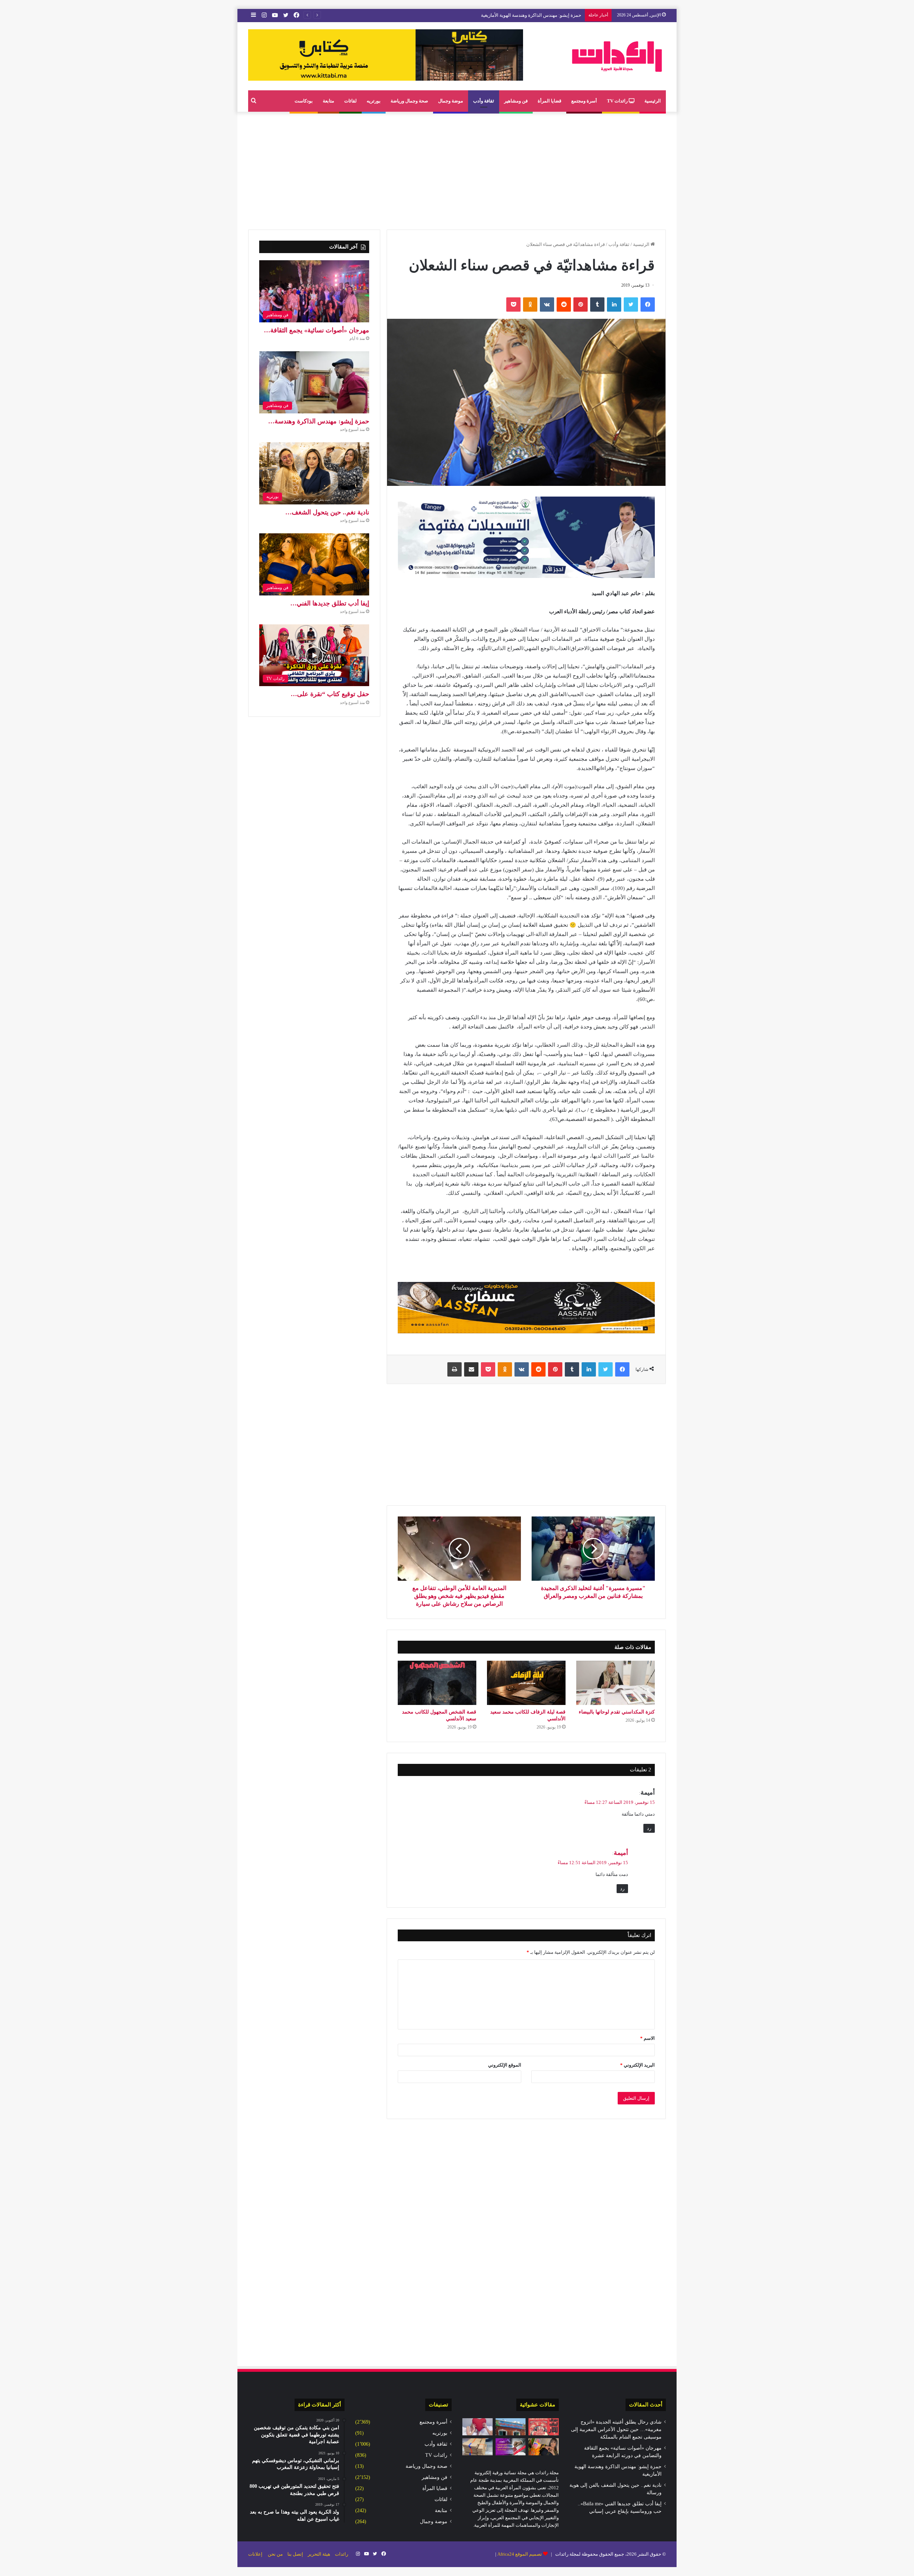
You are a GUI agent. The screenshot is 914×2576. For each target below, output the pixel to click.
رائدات (342, 2554)
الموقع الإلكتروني (505, 2065)
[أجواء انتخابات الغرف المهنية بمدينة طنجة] (511, 2447)
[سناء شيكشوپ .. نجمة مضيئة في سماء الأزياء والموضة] (544, 2447)
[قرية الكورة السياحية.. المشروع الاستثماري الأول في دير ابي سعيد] (511, 2427)
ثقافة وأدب (484, 101)
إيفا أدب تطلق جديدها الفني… (330, 603)
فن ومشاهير (516, 101)
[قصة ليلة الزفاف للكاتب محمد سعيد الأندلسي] (526, 1683)
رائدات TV (618, 101)
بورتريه (374, 101)
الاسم (647, 2038)
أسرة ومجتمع (584, 101)
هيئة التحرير (319, 2554)
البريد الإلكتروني (637, 2065)
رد (649, 1828)
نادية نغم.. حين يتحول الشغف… (327, 512)
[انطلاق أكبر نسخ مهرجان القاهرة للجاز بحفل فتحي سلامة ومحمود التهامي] (544, 2427)
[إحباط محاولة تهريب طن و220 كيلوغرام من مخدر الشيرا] (478, 2447)
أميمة (621, 1853)
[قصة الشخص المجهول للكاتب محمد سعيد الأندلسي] (437, 1683)
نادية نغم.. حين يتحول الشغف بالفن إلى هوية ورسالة (532, 15)
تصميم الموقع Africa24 (520, 2554)
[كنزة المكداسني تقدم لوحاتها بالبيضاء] (616, 1683)
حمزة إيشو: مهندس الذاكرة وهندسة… (319, 421)
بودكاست (304, 101)
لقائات (350, 101)
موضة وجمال (451, 101)
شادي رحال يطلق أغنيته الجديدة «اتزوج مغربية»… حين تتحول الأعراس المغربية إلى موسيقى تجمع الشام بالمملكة (616, 2429)
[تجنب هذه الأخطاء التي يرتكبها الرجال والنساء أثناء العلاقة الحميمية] (478, 2427)
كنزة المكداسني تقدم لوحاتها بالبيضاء (617, 1712)
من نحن (275, 2554)
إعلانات (255, 2554)
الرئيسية (653, 101)
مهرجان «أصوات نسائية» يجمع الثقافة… (317, 330)
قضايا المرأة (549, 101)
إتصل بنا (295, 2554)
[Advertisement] (457, 169)
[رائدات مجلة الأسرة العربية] (617, 56)
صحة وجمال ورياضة (409, 101)
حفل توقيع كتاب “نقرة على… (330, 694)
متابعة (328, 101)
